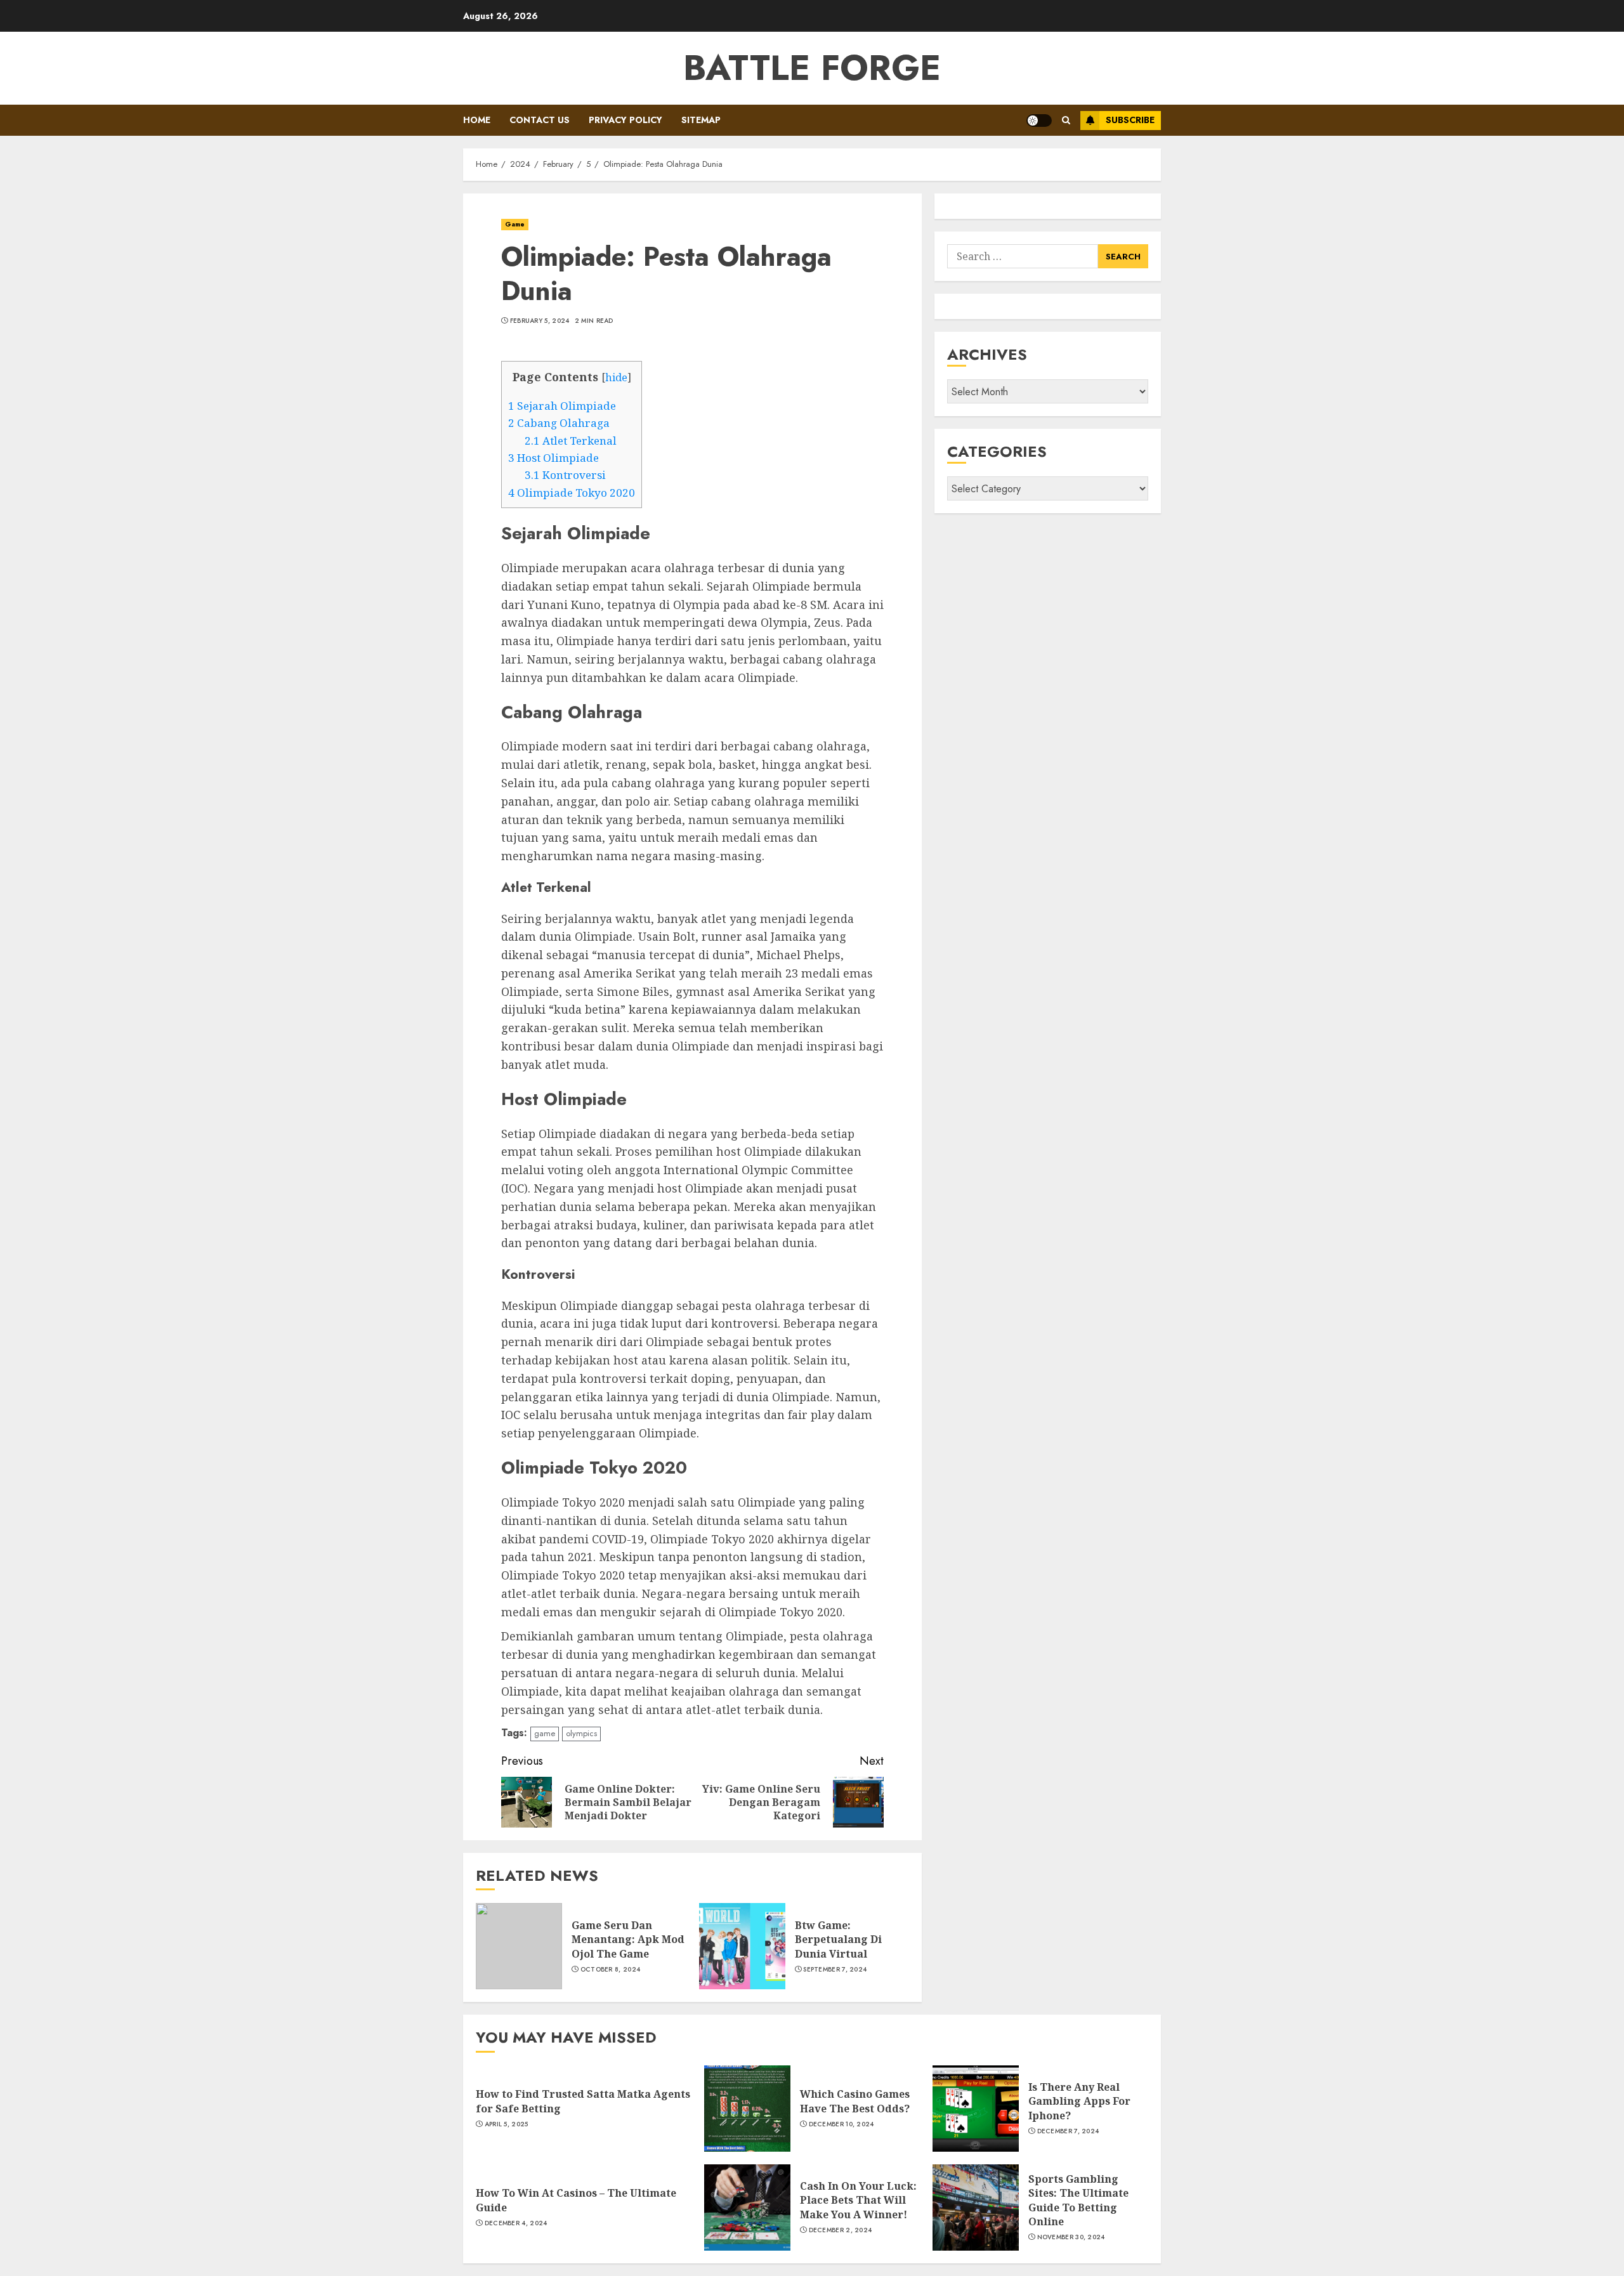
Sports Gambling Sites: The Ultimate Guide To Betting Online (1078, 2200)
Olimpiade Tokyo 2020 (572, 493)
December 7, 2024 (1068, 2131)
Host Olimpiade (553, 458)
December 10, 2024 (841, 2124)
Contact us (540, 120)
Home (477, 120)
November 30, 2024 (1071, 2237)
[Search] (1066, 120)
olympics (581, 1733)
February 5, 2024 (540, 321)
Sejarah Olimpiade (562, 406)
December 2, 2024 (841, 2230)
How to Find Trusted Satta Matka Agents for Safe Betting (583, 2101)
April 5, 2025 (507, 2124)
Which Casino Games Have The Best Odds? (855, 2101)
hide (616, 377)
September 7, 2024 (835, 1970)
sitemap (701, 120)
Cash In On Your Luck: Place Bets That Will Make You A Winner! (858, 2200)
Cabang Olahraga (559, 423)
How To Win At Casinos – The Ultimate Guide (576, 2200)
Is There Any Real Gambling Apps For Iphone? (1079, 2101)
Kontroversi (565, 475)
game (545, 1733)
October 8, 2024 (611, 1970)
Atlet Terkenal (571, 441)
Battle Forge (812, 68)
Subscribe (1130, 120)
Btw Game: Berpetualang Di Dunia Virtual (838, 1939)
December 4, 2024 (516, 2223)
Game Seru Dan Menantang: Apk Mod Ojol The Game (628, 1939)
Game (515, 224)
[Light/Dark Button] (1039, 121)
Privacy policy (625, 120)
